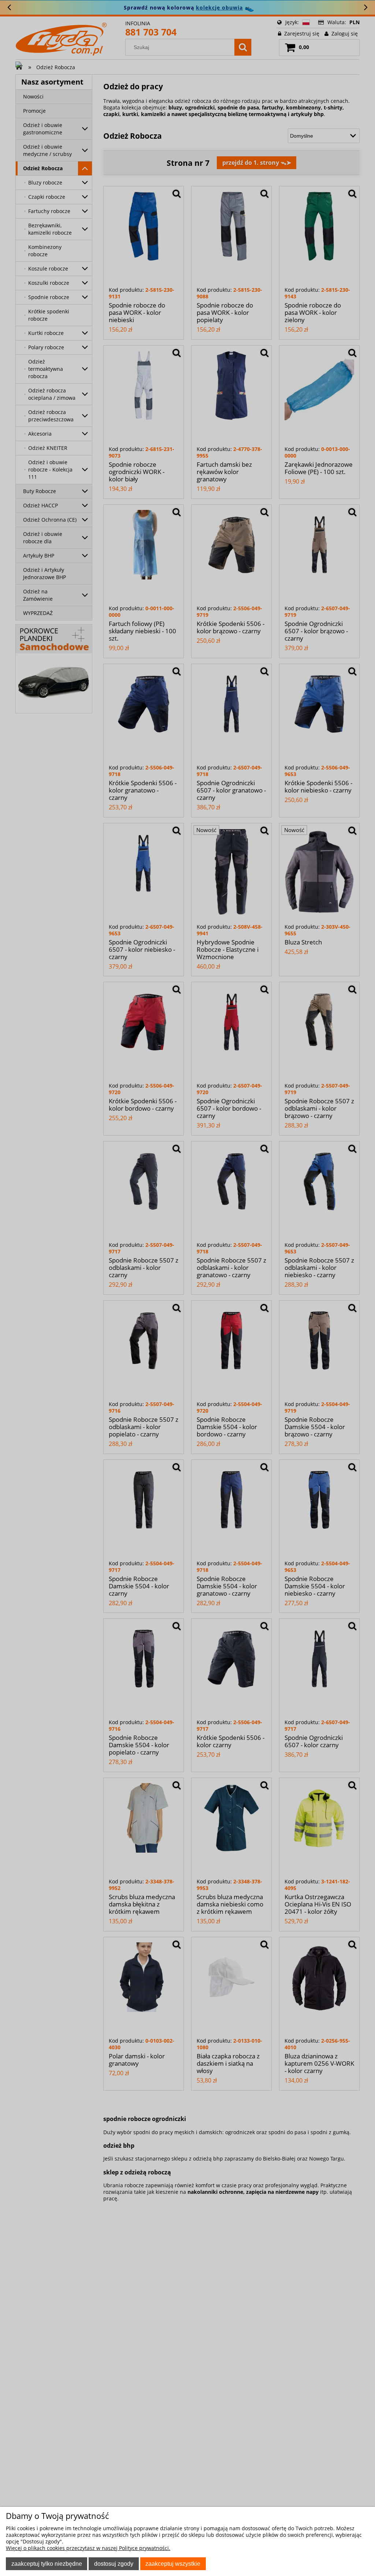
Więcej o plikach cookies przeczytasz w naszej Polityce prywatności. (88, 2548)
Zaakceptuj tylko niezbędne (47, 2564)
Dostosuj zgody (114, 2564)
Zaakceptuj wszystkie (173, 2564)
